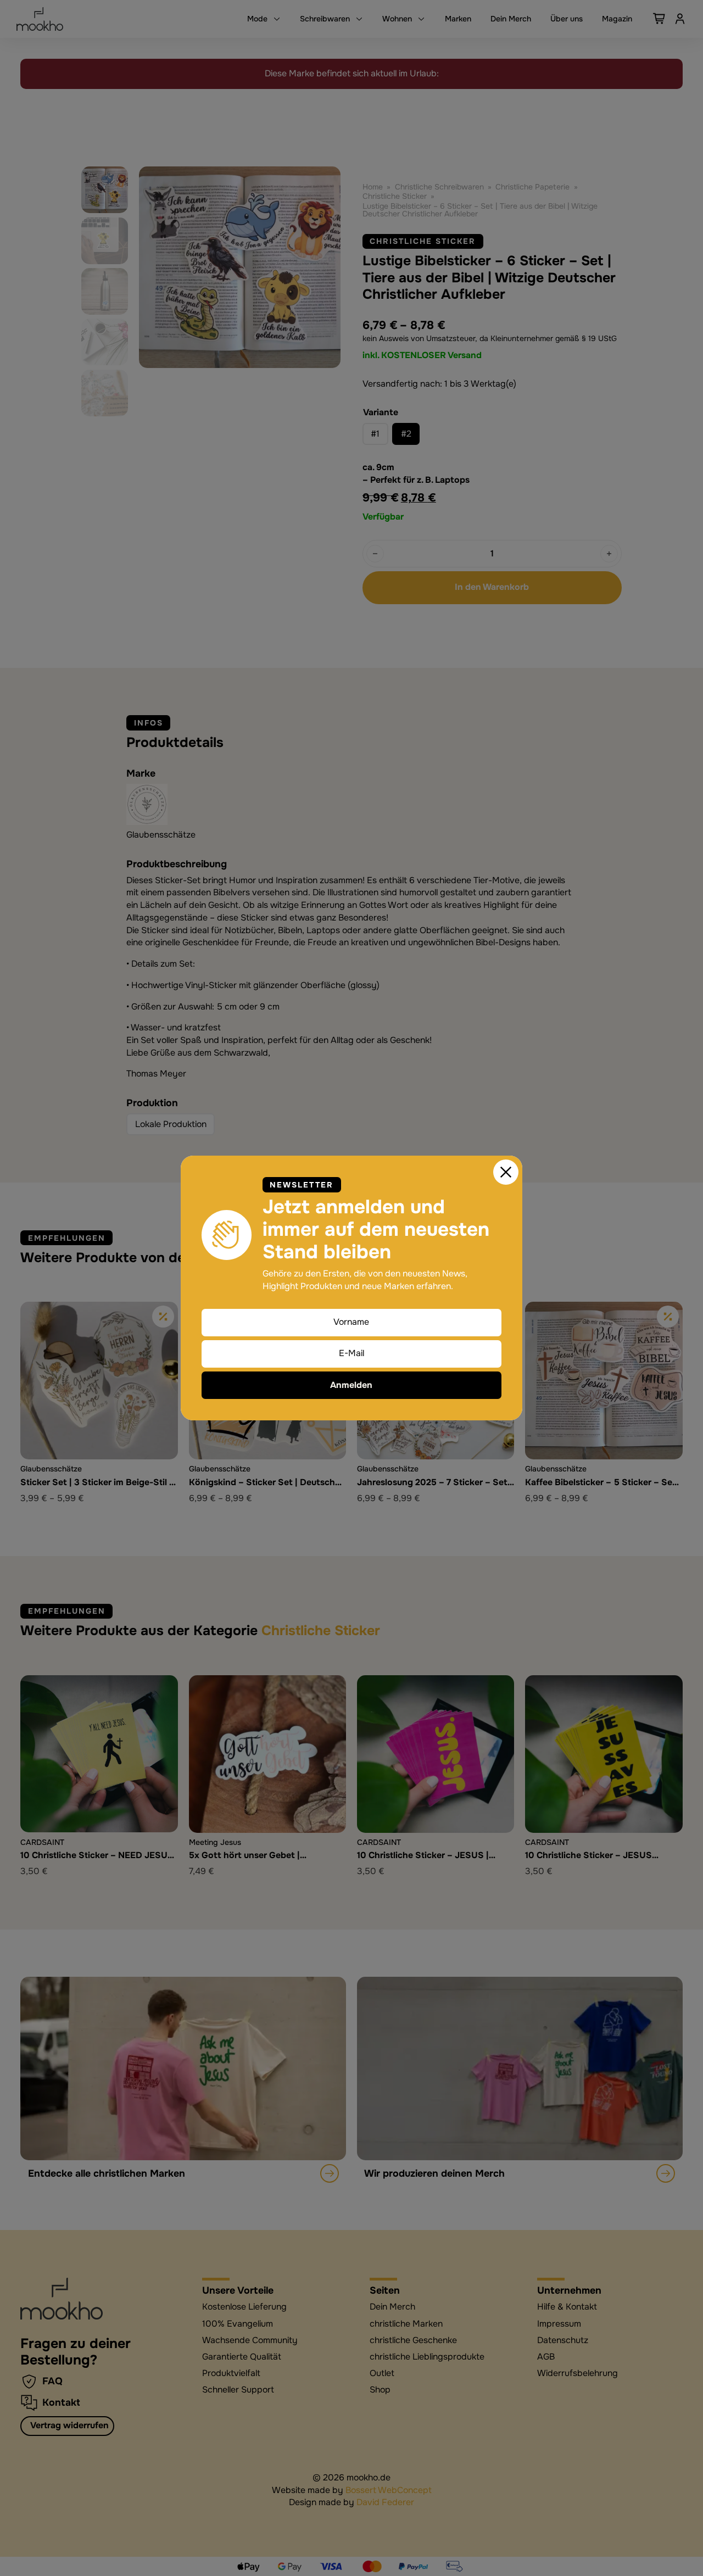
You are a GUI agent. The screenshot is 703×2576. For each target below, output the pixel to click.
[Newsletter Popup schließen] (506, 1172)
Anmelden (351, 1385)
